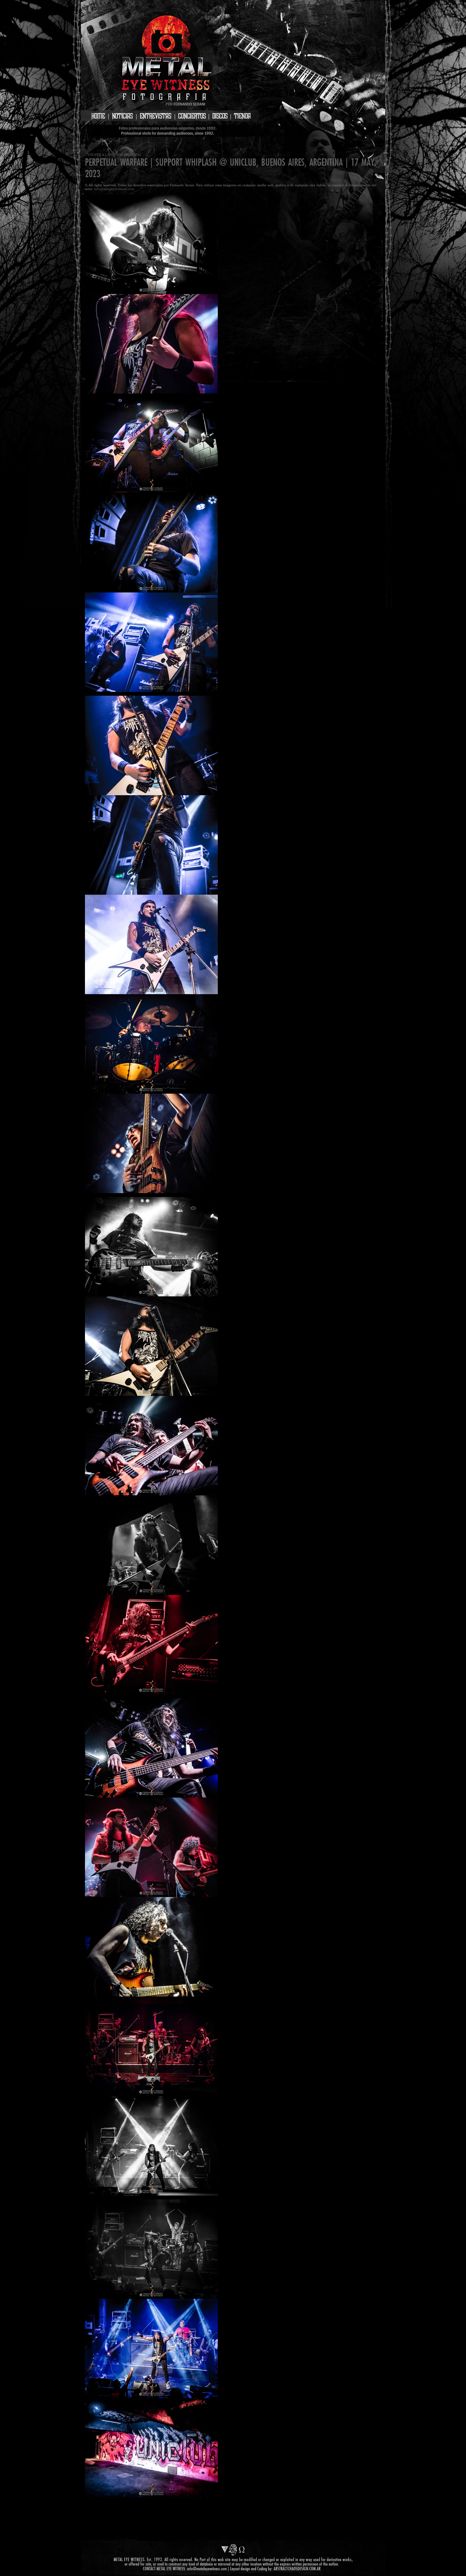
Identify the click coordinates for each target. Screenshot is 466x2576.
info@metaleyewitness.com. (115, 189)
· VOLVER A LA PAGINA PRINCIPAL (113, 155)
